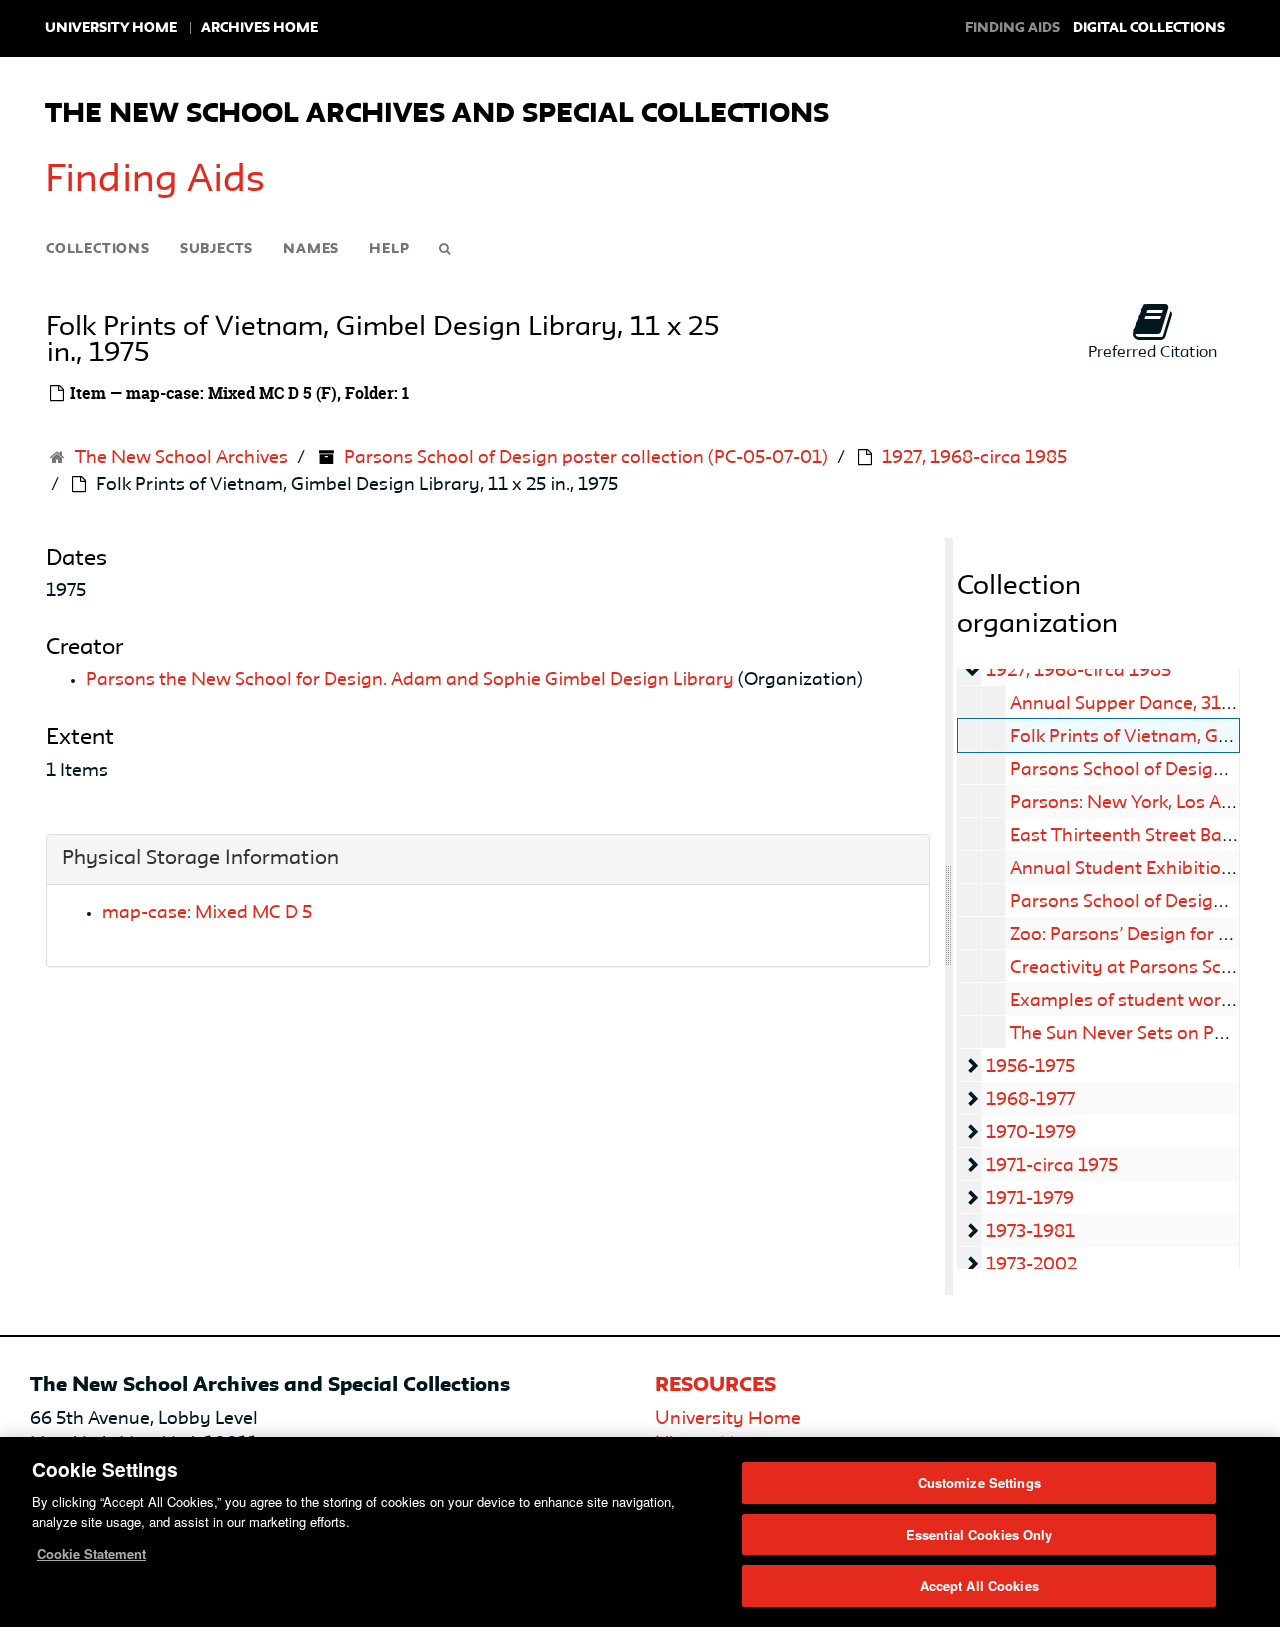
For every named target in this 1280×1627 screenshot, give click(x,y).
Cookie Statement (91, 1553)
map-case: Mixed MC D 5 (207, 913)
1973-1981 (1030, 1232)
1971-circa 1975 (1052, 1166)
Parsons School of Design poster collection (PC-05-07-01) (586, 458)
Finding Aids (155, 181)
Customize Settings (979, 1482)
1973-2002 (1031, 1265)
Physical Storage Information (200, 859)
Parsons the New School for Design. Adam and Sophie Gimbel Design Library (410, 680)
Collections (98, 249)
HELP (389, 249)
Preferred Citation (1152, 353)
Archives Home (259, 28)
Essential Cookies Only (979, 1534)
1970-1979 (1031, 1133)
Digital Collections (1149, 28)
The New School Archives (181, 458)
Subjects (216, 249)
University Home (111, 28)
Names (311, 249)
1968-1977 (1030, 1100)
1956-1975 (1030, 1067)
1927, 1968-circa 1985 (974, 458)
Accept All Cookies (979, 1585)
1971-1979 (1030, 1199)
